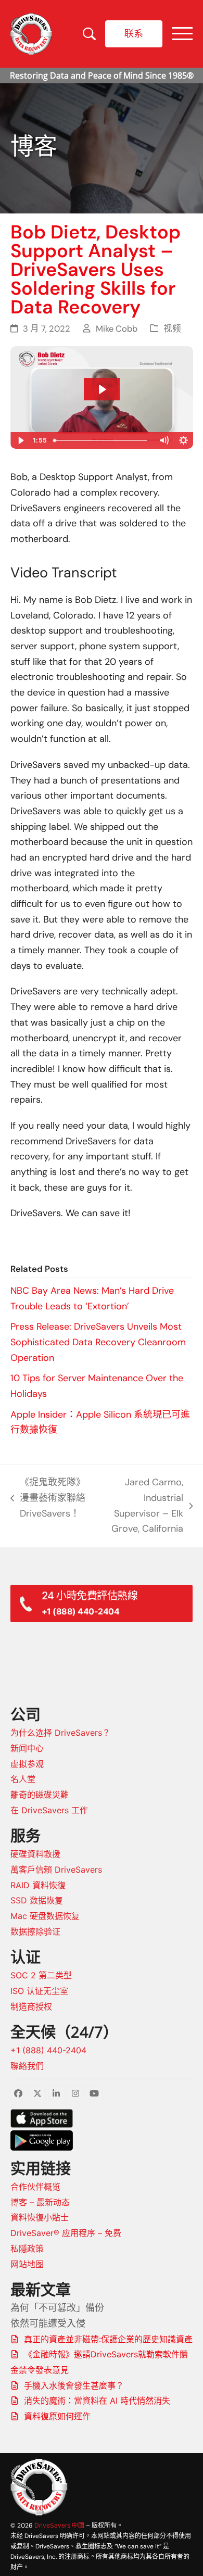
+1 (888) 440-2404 (48, 2050)
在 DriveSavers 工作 (49, 1810)
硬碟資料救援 (35, 1854)
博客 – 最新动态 (40, 2202)
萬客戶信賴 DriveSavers (56, 1870)
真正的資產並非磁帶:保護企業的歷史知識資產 (108, 2339)
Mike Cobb (117, 329)
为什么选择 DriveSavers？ (60, 1733)
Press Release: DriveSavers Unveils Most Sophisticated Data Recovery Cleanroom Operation (98, 1342)
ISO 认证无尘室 (39, 1991)
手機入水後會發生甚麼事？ (74, 2385)
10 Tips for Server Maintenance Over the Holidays (97, 1386)
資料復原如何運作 (57, 2416)
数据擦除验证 (35, 1931)
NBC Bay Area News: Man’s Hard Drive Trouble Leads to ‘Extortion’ (92, 1298)
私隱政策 (27, 2249)
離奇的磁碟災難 (40, 1795)
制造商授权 (31, 2006)
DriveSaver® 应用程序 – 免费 (66, 2233)
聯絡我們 (27, 2066)
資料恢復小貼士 (40, 2217)
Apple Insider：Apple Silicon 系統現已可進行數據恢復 (100, 1422)
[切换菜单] (182, 34)
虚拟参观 (27, 1764)
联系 (134, 33)
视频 (172, 329)
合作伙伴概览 (35, 2187)
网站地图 (27, 2264)
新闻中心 (27, 1748)
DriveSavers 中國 (59, 2525)
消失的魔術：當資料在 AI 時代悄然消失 (97, 2401)
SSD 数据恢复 (37, 1900)
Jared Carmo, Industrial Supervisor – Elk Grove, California (140, 1505)
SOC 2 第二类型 (41, 1975)
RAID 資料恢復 (38, 1885)
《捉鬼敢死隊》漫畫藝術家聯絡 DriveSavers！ (48, 1499)
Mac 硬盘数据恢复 (45, 1916)
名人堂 (23, 1779)
